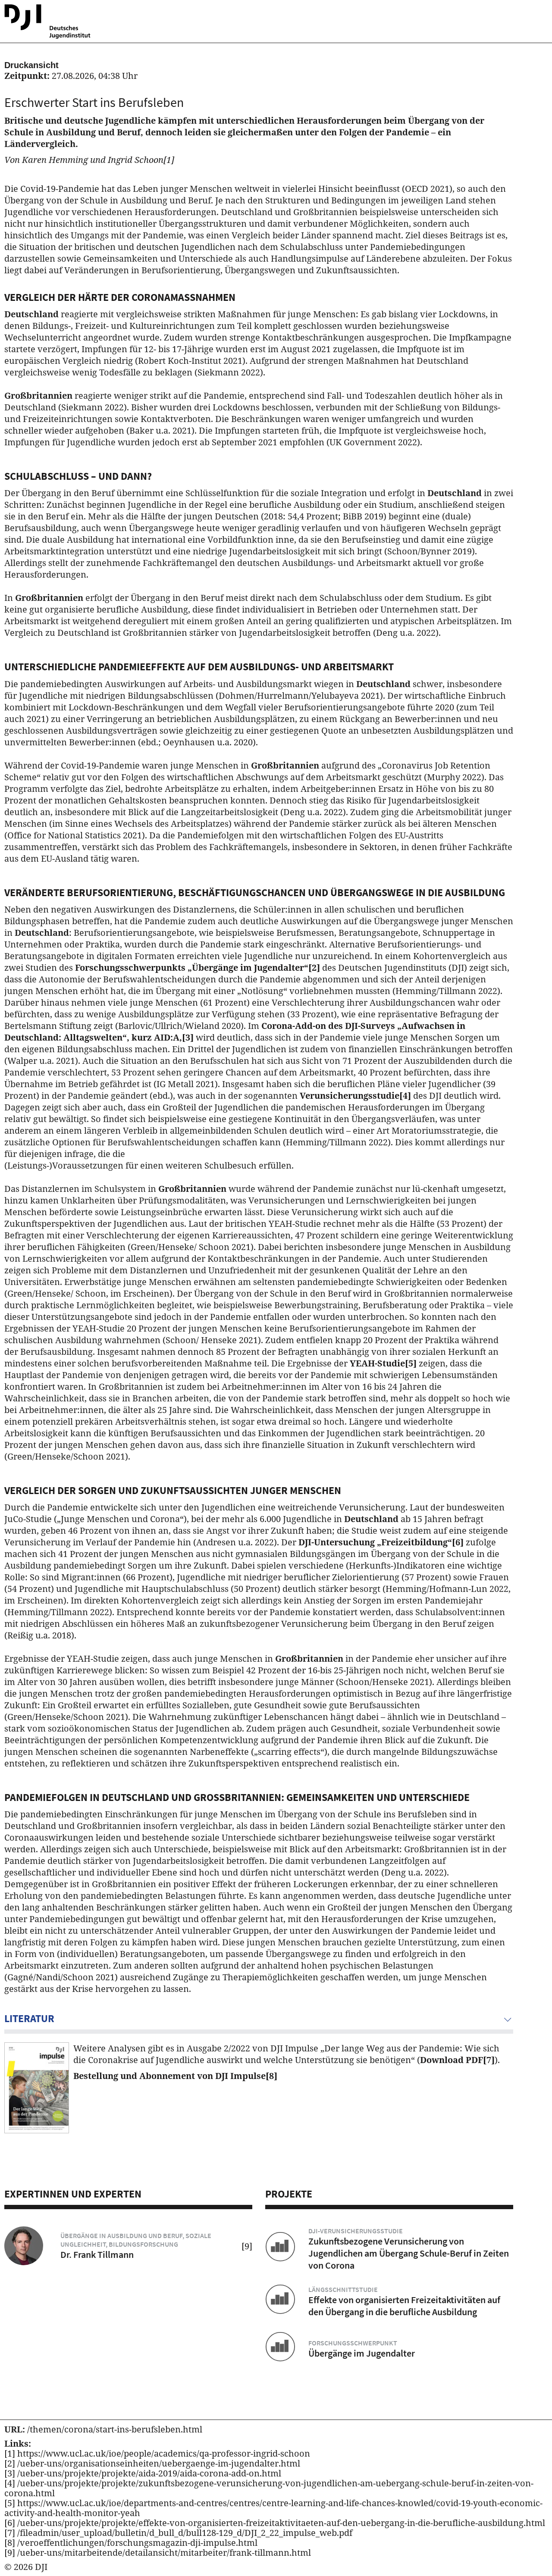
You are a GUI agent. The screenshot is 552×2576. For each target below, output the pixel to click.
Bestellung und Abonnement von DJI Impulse (175, 2076)
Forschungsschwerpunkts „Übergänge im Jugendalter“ (198, 968)
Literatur (29, 2018)
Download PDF (457, 2060)
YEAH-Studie (383, 1363)
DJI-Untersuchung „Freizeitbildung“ (381, 1542)
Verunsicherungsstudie (355, 1096)
